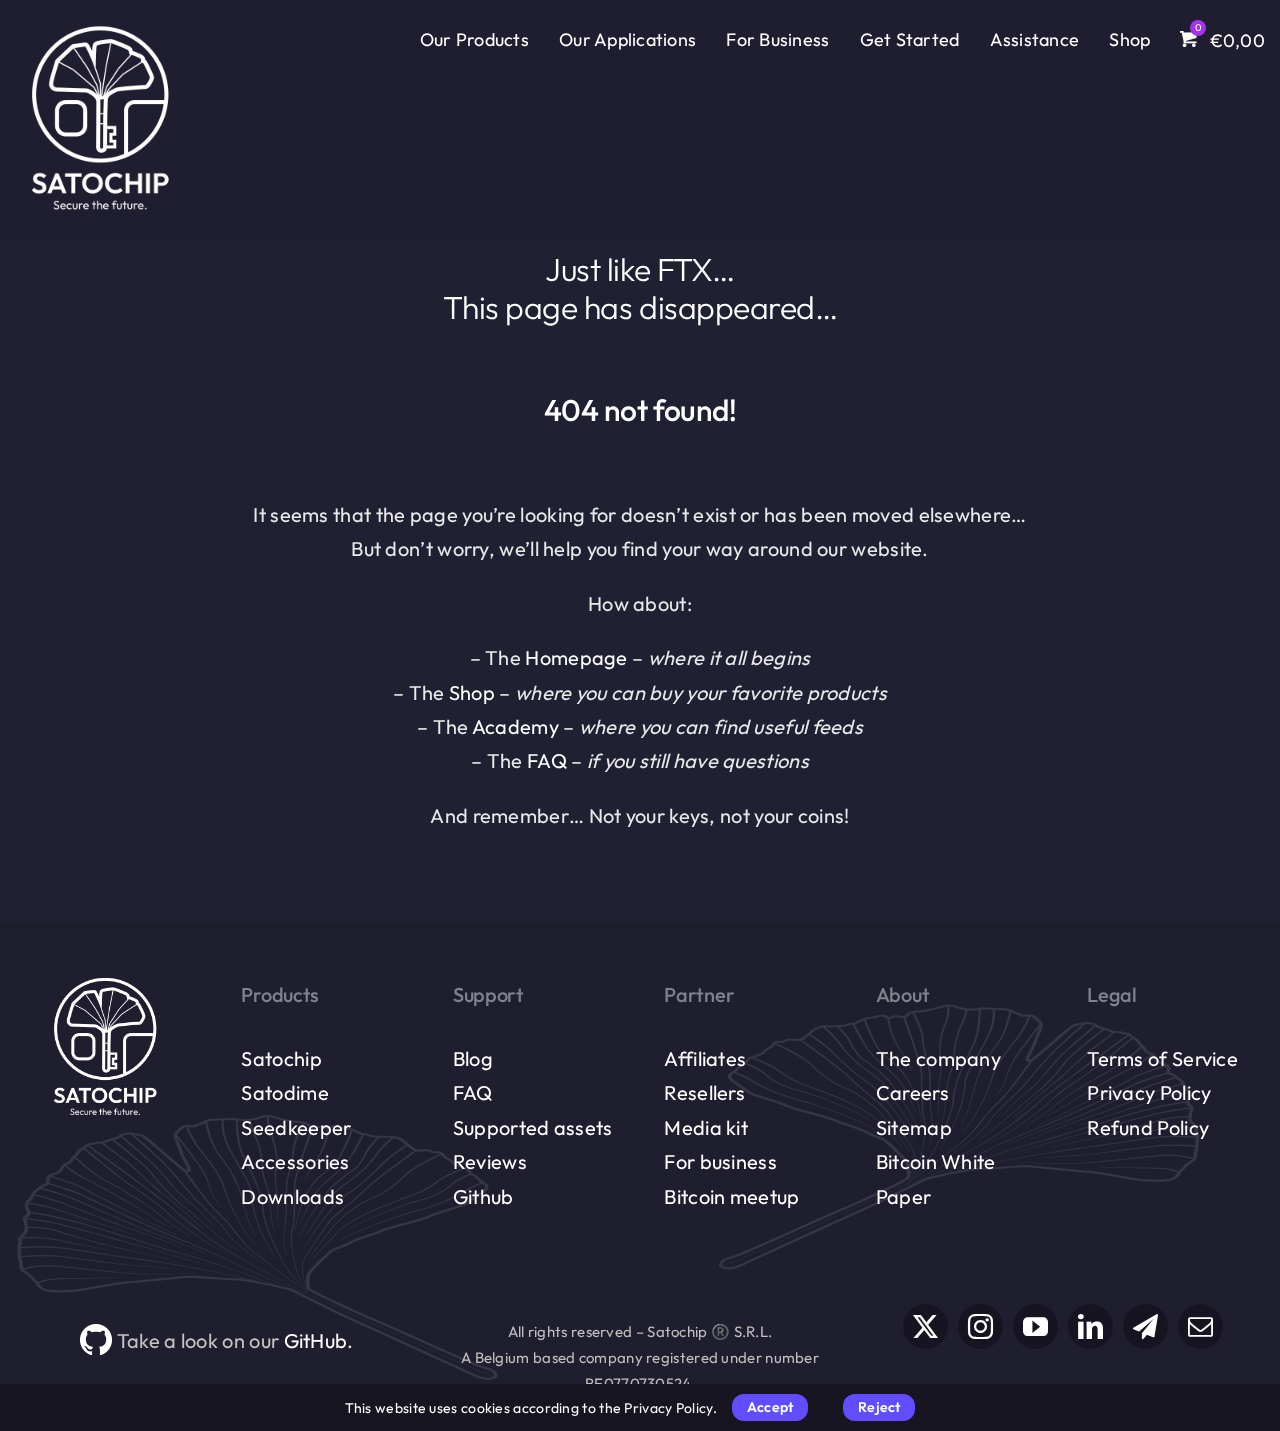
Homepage (576, 657)
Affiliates (705, 1058)
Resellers (704, 1092)
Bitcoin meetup (731, 1196)
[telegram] (1145, 1326)
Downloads (292, 1196)
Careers (912, 1092)
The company (938, 1058)
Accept (770, 1407)
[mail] (1200, 1326)
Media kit (706, 1127)
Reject (879, 1407)
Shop (472, 692)
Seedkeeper (296, 1127)
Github (483, 1196)
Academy (515, 726)
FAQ (547, 760)
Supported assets (533, 1127)
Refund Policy (1148, 1127)
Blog (473, 1058)
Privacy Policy (1149, 1092)
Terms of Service (1162, 1058)
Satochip (281, 1058)
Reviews (490, 1161)
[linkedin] (1090, 1326)
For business (720, 1161)
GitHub (316, 1340)
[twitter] (925, 1326)
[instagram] (980, 1326)
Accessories (295, 1161)
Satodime (284, 1092)
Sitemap (914, 1127)
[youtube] (1035, 1326)
